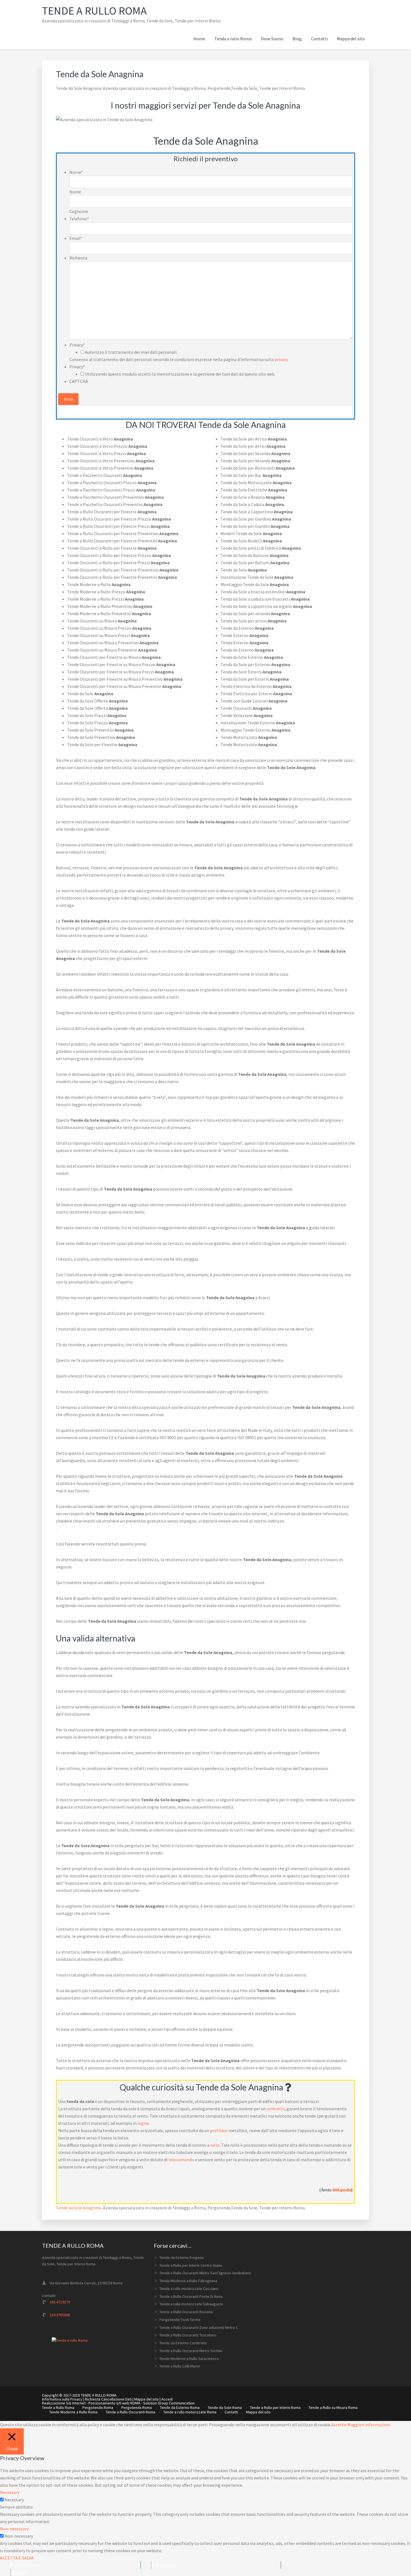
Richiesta (78, 258)
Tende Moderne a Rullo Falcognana (188, 2281)
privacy (281, 359)
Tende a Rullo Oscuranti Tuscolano (188, 2335)
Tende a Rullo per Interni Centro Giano (191, 2265)
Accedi (167, 2399)
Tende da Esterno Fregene (182, 2257)
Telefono (79, 219)
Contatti (231, 2412)
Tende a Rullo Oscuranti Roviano (186, 2312)
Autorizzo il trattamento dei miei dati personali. (131, 352)
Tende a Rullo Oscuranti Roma (130, 2412)
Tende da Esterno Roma (180, 2408)
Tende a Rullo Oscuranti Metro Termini (191, 2351)
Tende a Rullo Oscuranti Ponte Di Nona (191, 2296)
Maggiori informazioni (369, 2425)
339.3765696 (60, 2315)
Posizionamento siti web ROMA (114, 2403)
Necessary (14, 2500)
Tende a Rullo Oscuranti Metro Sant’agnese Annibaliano (205, 2273)
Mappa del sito (147, 2399)
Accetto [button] (339, 2425)
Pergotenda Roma (137, 2408)
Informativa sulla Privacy (62, 2399)
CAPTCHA (79, 381)
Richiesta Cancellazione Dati (108, 2399)
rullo (215, 2145)
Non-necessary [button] (14, 2529)
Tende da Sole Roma (225, 2408)
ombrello (276, 2109)
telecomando (181, 2160)
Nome (76, 172)
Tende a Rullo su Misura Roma (333, 2408)
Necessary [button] (10, 2492)
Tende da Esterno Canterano (183, 2343)
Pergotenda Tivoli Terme (180, 2320)
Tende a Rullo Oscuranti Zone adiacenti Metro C (199, 2327)
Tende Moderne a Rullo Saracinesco (189, 2359)
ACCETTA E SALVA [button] (17, 2558)
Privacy (77, 345)
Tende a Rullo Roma (94, 11)
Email (76, 238)
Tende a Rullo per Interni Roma (275, 2408)
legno (143, 2123)
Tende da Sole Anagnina (79, 2208)
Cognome (79, 211)
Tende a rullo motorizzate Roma (190, 2412)
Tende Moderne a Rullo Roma (73, 2412)
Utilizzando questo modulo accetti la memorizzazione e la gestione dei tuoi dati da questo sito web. (180, 374)
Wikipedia (342, 2190)
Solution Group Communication (169, 2403)
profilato (219, 2130)
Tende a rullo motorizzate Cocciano (189, 2289)
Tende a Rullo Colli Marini (180, 2366)
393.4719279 (60, 2302)
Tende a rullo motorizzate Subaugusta (191, 2304)
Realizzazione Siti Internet (64, 2403)
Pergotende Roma (98, 2408)
